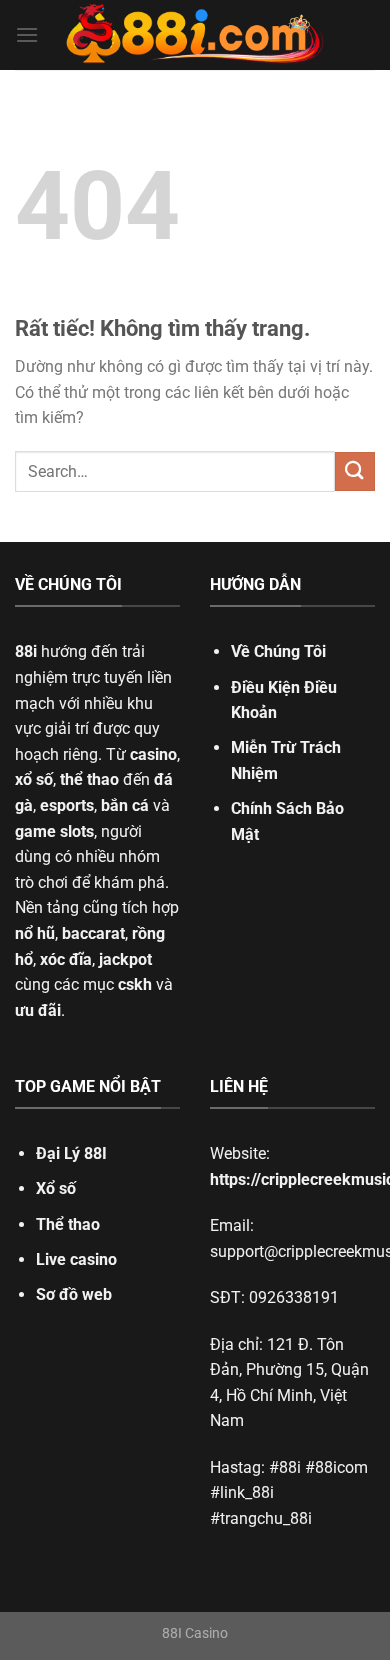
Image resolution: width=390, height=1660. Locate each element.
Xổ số (56, 1188)
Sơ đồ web (74, 1294)
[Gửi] (355, 471)
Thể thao (68, 1224)
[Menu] (27, 34)
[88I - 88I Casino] (195, 35)
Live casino (76, 1259)
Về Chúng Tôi (278, 651)
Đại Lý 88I (71, 1153)
